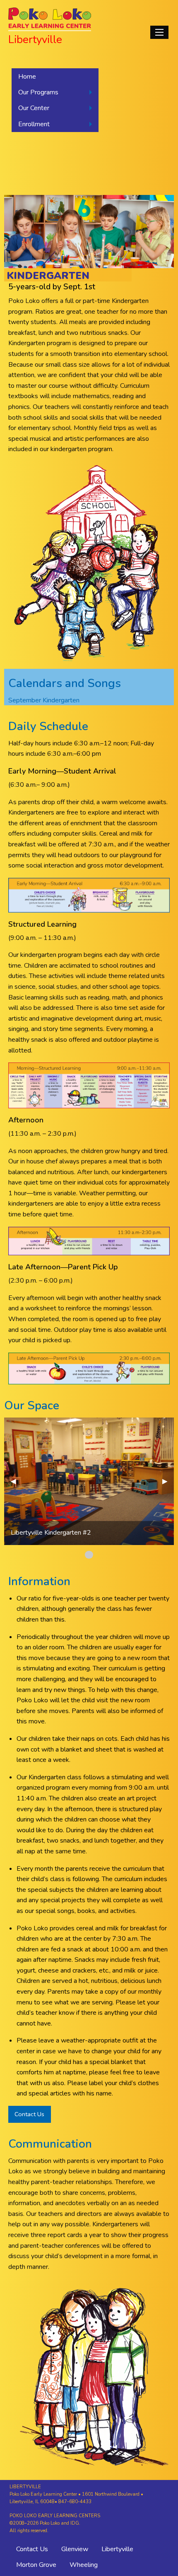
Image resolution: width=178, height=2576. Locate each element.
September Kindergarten (44, 700)
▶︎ (168, 1481)
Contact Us (29, 2114)
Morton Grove (36, 2565)
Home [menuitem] (27, 77)
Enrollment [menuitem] (34, 124)
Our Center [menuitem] (34, 108)
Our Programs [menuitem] (38, 92)
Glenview (75, 2549)
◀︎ (17, 1481)
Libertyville (117, 2549)
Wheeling (84, 2565)
